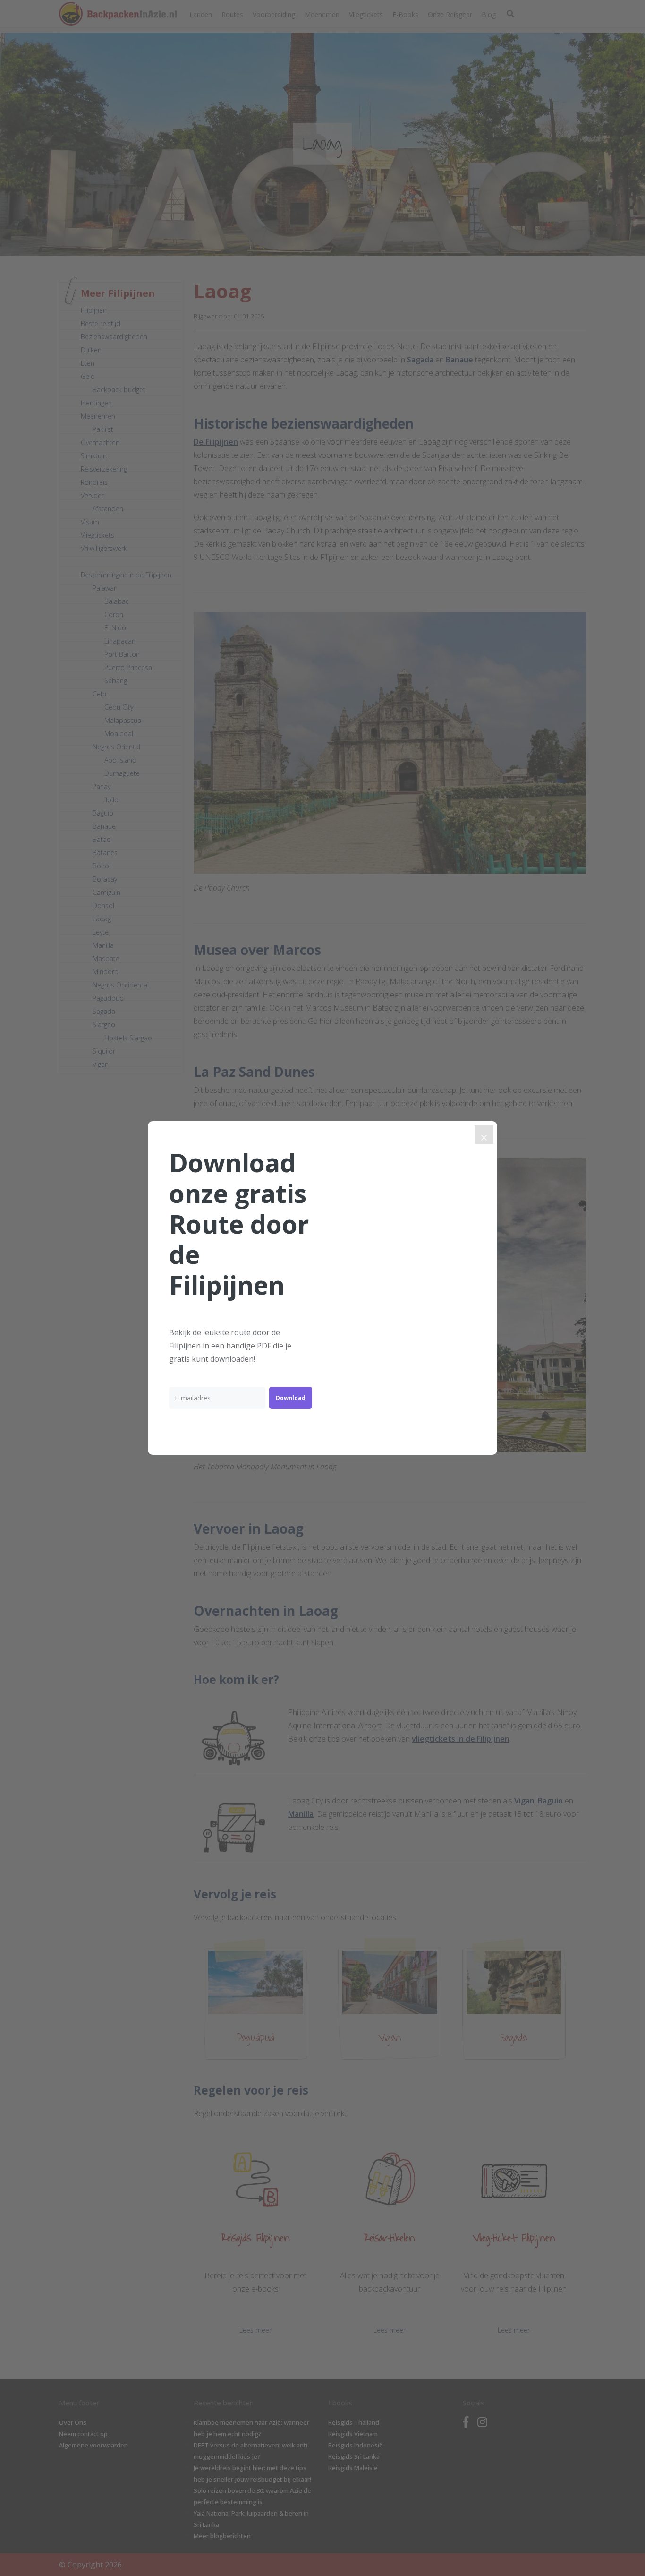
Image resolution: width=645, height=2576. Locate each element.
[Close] (484, 1134)
